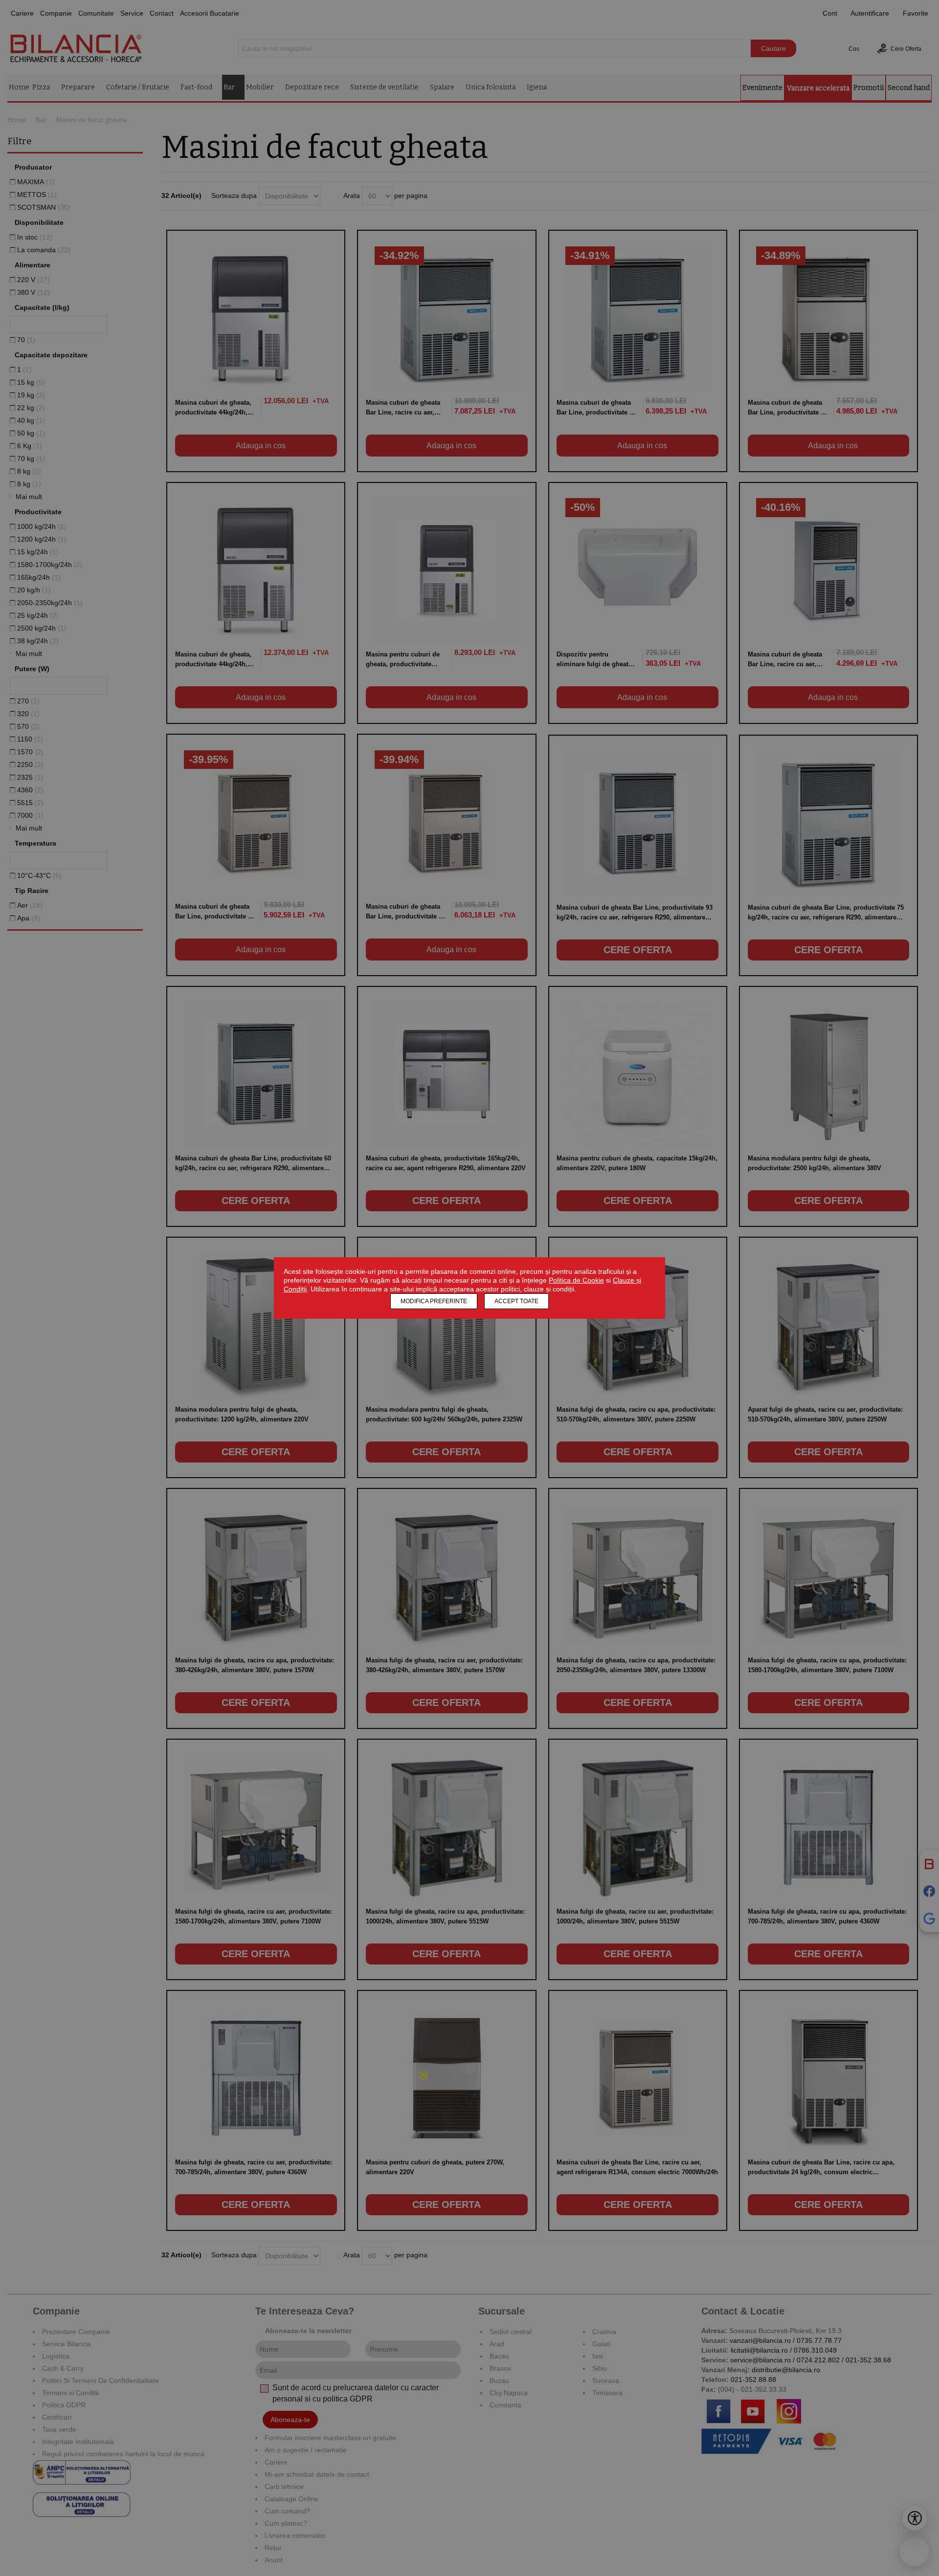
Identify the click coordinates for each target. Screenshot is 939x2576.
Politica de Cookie (576, 1280)
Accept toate (516, 1301)
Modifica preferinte (434, 1301)
